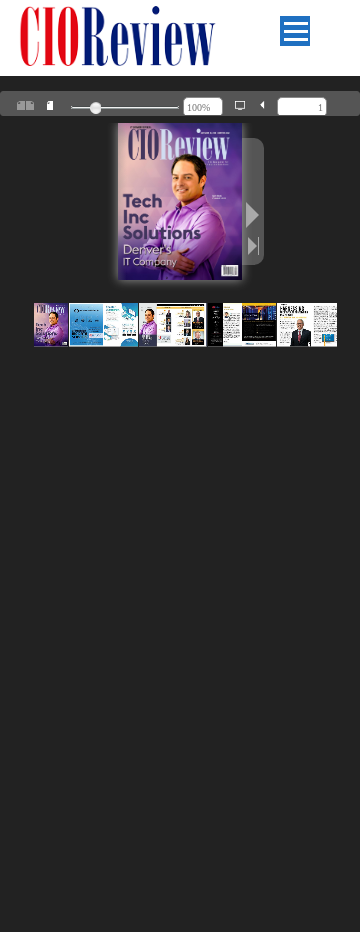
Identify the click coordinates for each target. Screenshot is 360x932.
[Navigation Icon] (295, 31)
